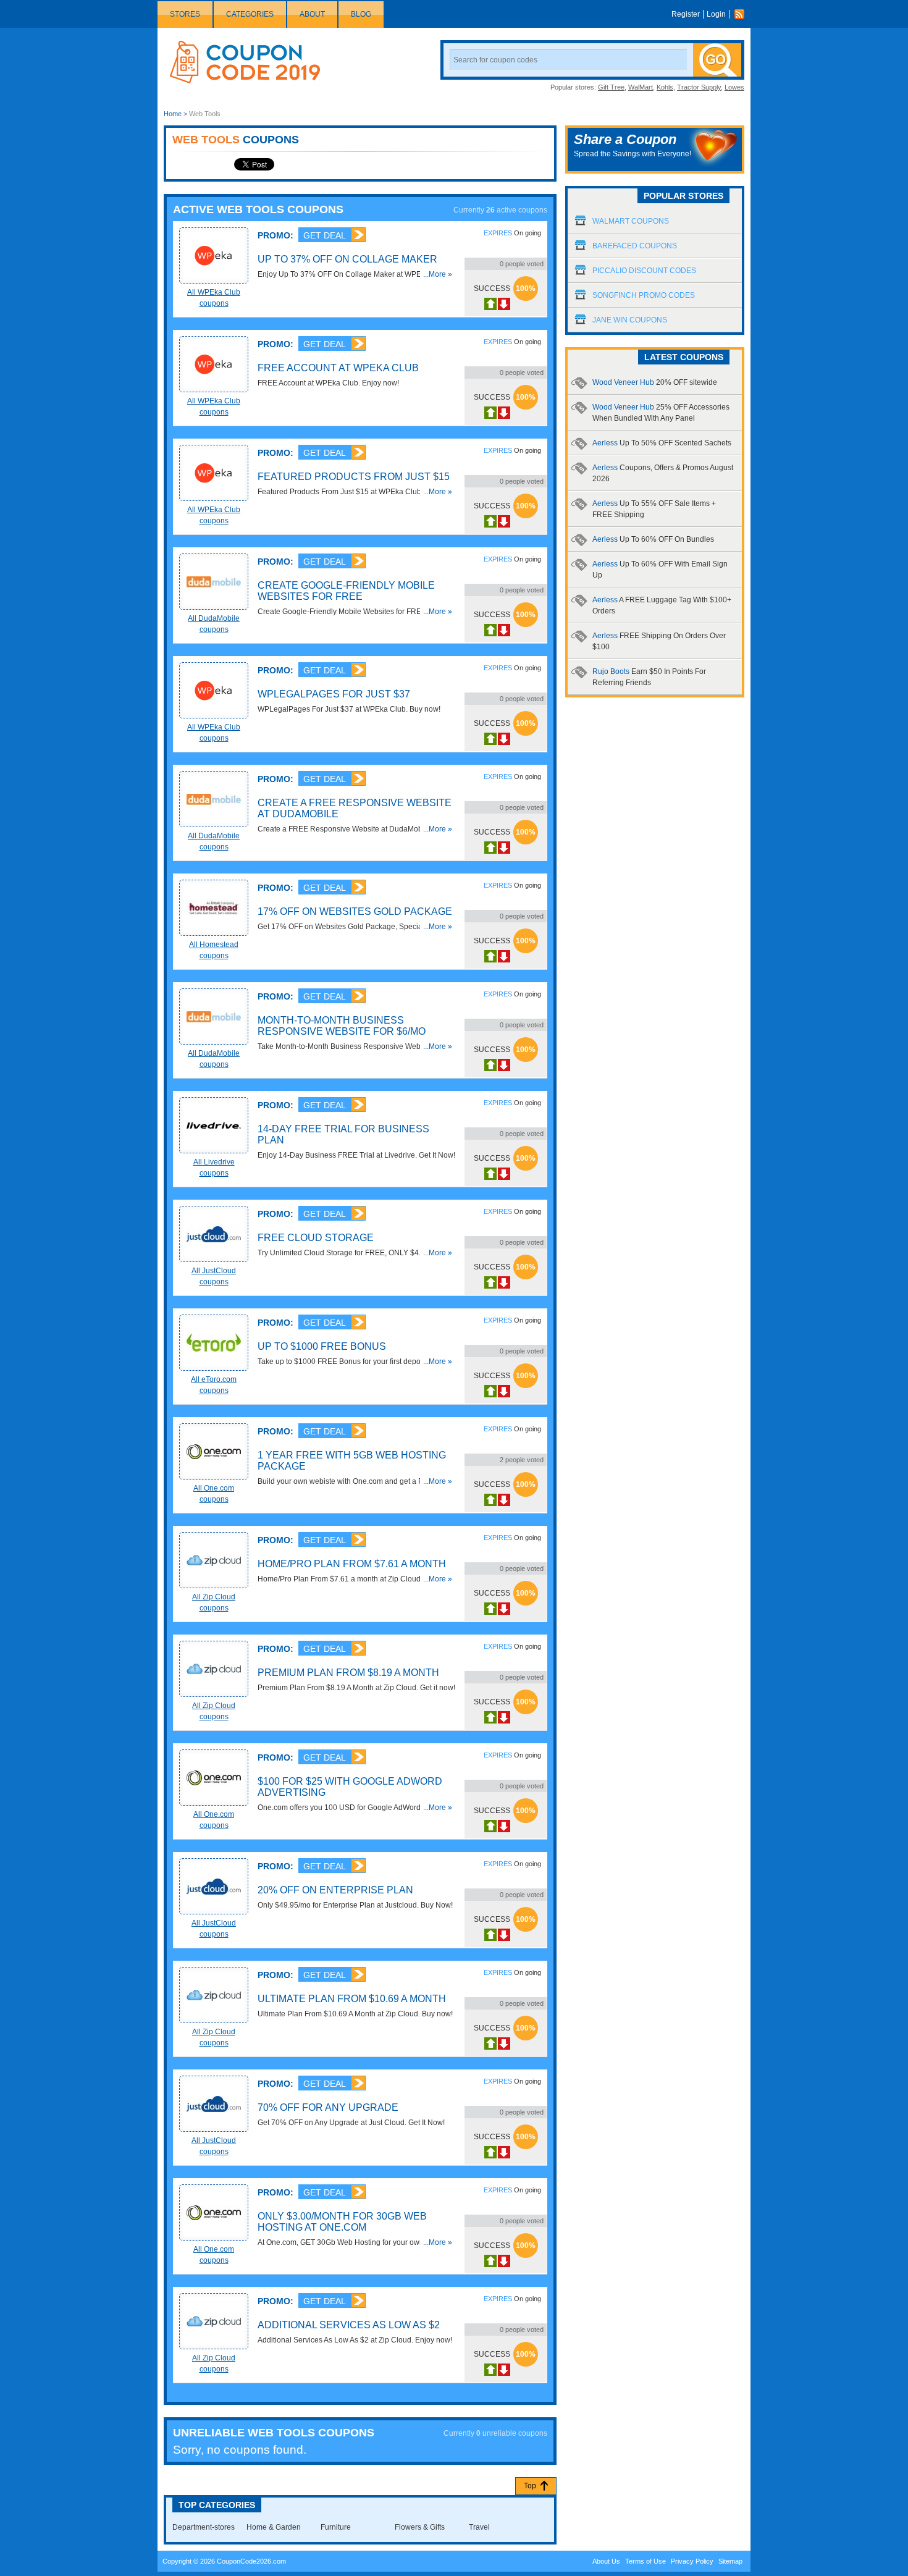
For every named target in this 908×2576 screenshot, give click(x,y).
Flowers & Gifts (420, 2527)
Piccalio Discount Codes (644, 271)
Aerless (662, 443)
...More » (438, 274)
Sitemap (730, 2561)
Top (530, 2486)
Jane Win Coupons (630, 320)
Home (173, 114)
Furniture (336, 2527)
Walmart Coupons (631, 221)
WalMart (641, 87)
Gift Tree (611, 87)
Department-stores (204, 2527)
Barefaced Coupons (635, 246)
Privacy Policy (692, 2561)
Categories (250, 14)
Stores (185, 14)
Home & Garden (274, 2527)
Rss (742, 14)
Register (686, 14)
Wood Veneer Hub (655, 382)
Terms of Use (645, 2561)
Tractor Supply (699, 87)
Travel (479, 2527)
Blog (361, 14)
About (312, 14)
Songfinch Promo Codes (644, 295)
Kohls (665, 87)
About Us (606, 2561)
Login (716, 14)
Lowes (734, 87)
